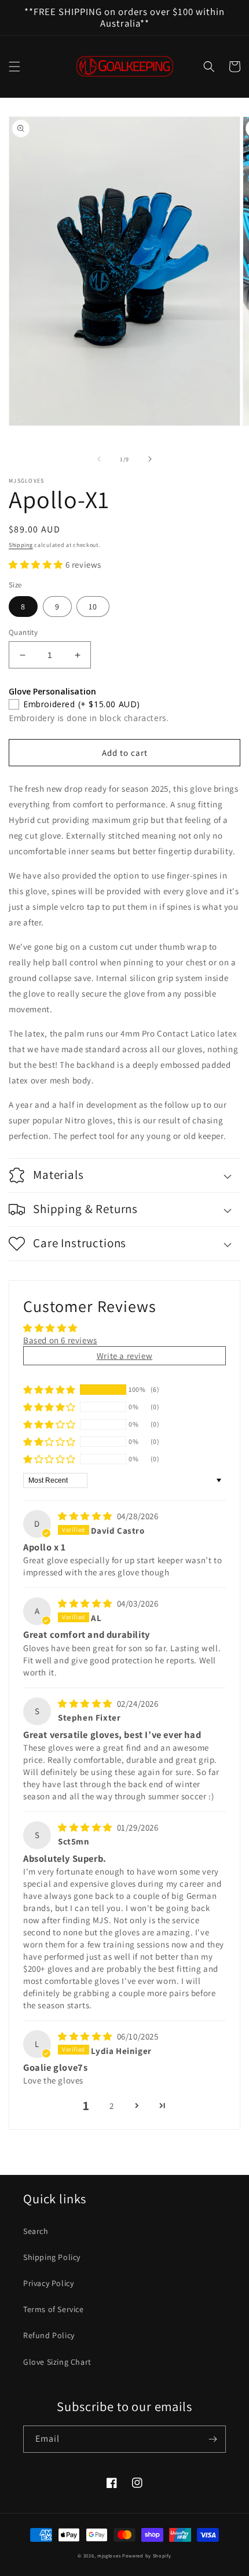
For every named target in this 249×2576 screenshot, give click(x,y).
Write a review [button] (124, 1356)
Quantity (23, 632)
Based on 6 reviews (60, 1340)
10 (93, 607)
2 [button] (112, 2106)
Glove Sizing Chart (57, 2362)
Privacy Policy (48, 2283)
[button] (14, 67)
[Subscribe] (213, 2439)
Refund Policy (49, 2335)
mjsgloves (109, 2555)
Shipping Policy (52, 2257)
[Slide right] (150, 459)
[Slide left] (99, 459)
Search (36, 2231)
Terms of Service (54, 2309)
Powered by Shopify (147, 2555)
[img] (86, 1516)
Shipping (21, 545)
